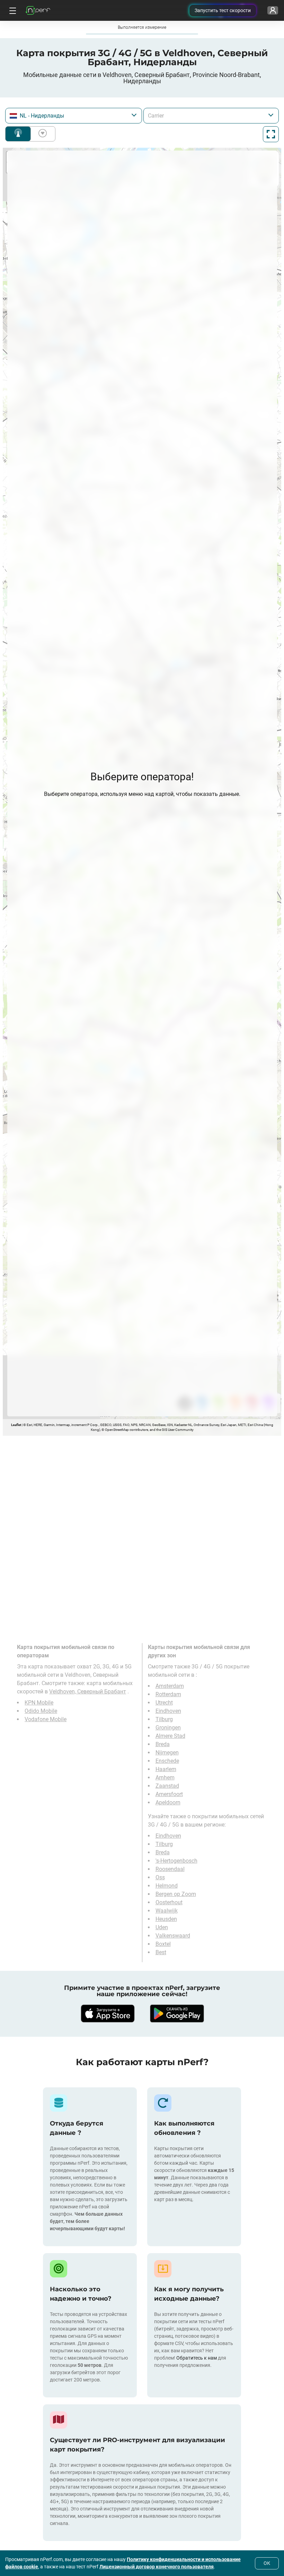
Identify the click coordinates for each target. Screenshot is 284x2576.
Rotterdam (168, 1694)
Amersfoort (169, 1794)
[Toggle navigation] (12, 10)
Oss (160, 1877)
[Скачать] (107, 2013)
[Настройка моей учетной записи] (273, 10)
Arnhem (165, 1778)
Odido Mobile (41, 1711)
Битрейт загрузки (41, 134)
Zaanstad (167, 1786)
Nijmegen (167, 1753)
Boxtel (163, 1944)
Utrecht (164, 1703)
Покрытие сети (18, 134)
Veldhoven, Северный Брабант (88, 1691)
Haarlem (166, 1769)
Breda (163, 1744)
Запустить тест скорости (223, 10)
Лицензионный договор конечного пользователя (157, 2567)
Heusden (166, 1919)
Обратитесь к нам (197, 2358)
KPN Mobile (39, 1703)
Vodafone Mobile (46, 1719)
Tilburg (164, 1719)
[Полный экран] (271, 134)
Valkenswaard (173, 1936)
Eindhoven (168, 1711)
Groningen (168, 1728)
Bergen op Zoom (176, 1894)
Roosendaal (170, 1869)
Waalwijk (167, 1911)
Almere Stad (170, 1736)
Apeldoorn (168, 1802)
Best (161, 1952)
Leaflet (16, 1425)
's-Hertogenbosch (176, 1861)
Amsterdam (170, 1686)
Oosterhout (169, 1902)
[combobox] (74, 116)
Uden (162, 1927)
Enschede (167, 1761)
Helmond (167, 1886)
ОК (267, 2563)
